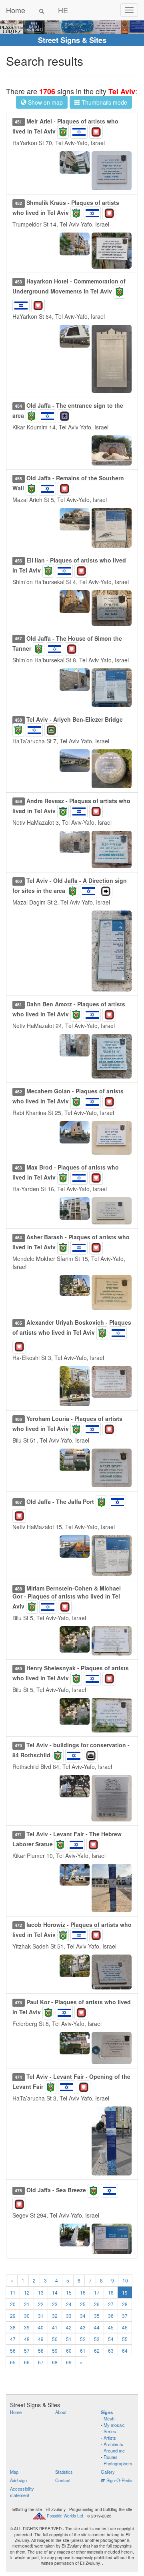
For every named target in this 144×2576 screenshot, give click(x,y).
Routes (111, 2457)
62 (97, 2350)
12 (27, 2292)
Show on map (45, 102)
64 (125, 2350)
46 (125, 2327)
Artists (110, 2438)
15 (69, 2292)
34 (83, 2316)
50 (55, 2339)
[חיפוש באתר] (42, 10)
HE (63, 10)
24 (69, 2304)
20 (13, 2304)
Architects (113, 2444)
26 (97, 2304)
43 (83, 2327)
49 (41, 2339)
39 (27, 2327)
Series (110, 2431)
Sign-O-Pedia (119, 2480)
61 (83, 2350)
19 (125, 2292)
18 (111, 2292)
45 (111, 2327)
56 (13, 2350)
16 (83, 2292)
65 (13, 2362)
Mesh (109, 2418)
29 (13, 2316)
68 (55, 2362)
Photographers (118, 2463)
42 (69, 2327)
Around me (114, 2451)
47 (13, 2339)
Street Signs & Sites (72, 40)
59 (55, 2350)
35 (97, 2316)
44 (97, 2327)
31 (41, 2316)
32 (55, 2316)
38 (13, 2327)
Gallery (108, 2472)
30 (27, 2316)
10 (125, 2280)
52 (83, 2339)
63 (111, 2350)
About (61, 2412)
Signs (107, 2412)
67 (41, 2362)
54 (111, 2339)
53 (97, 2339)
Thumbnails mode (104, 102)
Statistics (64, 2472)
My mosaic (114, 2425)
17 (97, 2292)
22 (41, 2304)
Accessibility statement (22, 2492)
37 (125, 2316)
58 (41, 2350)
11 (13, 2292)
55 (125, 2339)
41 (55, 2327)
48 (27, 2339)
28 (125, 2304)
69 (69, 2362)
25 (83, 2304)
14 (55, 2292)
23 (55, 2304)
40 (41, 2327)
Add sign (18, 2480)
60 (69, 2350)
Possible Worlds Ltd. (66, 2516)
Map (14, 2472)
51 (69, 2339)
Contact (63, 2480)
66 (27, 2362)
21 (27, 2304)
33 (69, 2316)
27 (111, 2304)
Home (16, 10)
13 (41, 2292)
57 (27, 2350)
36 (111, 2316)
